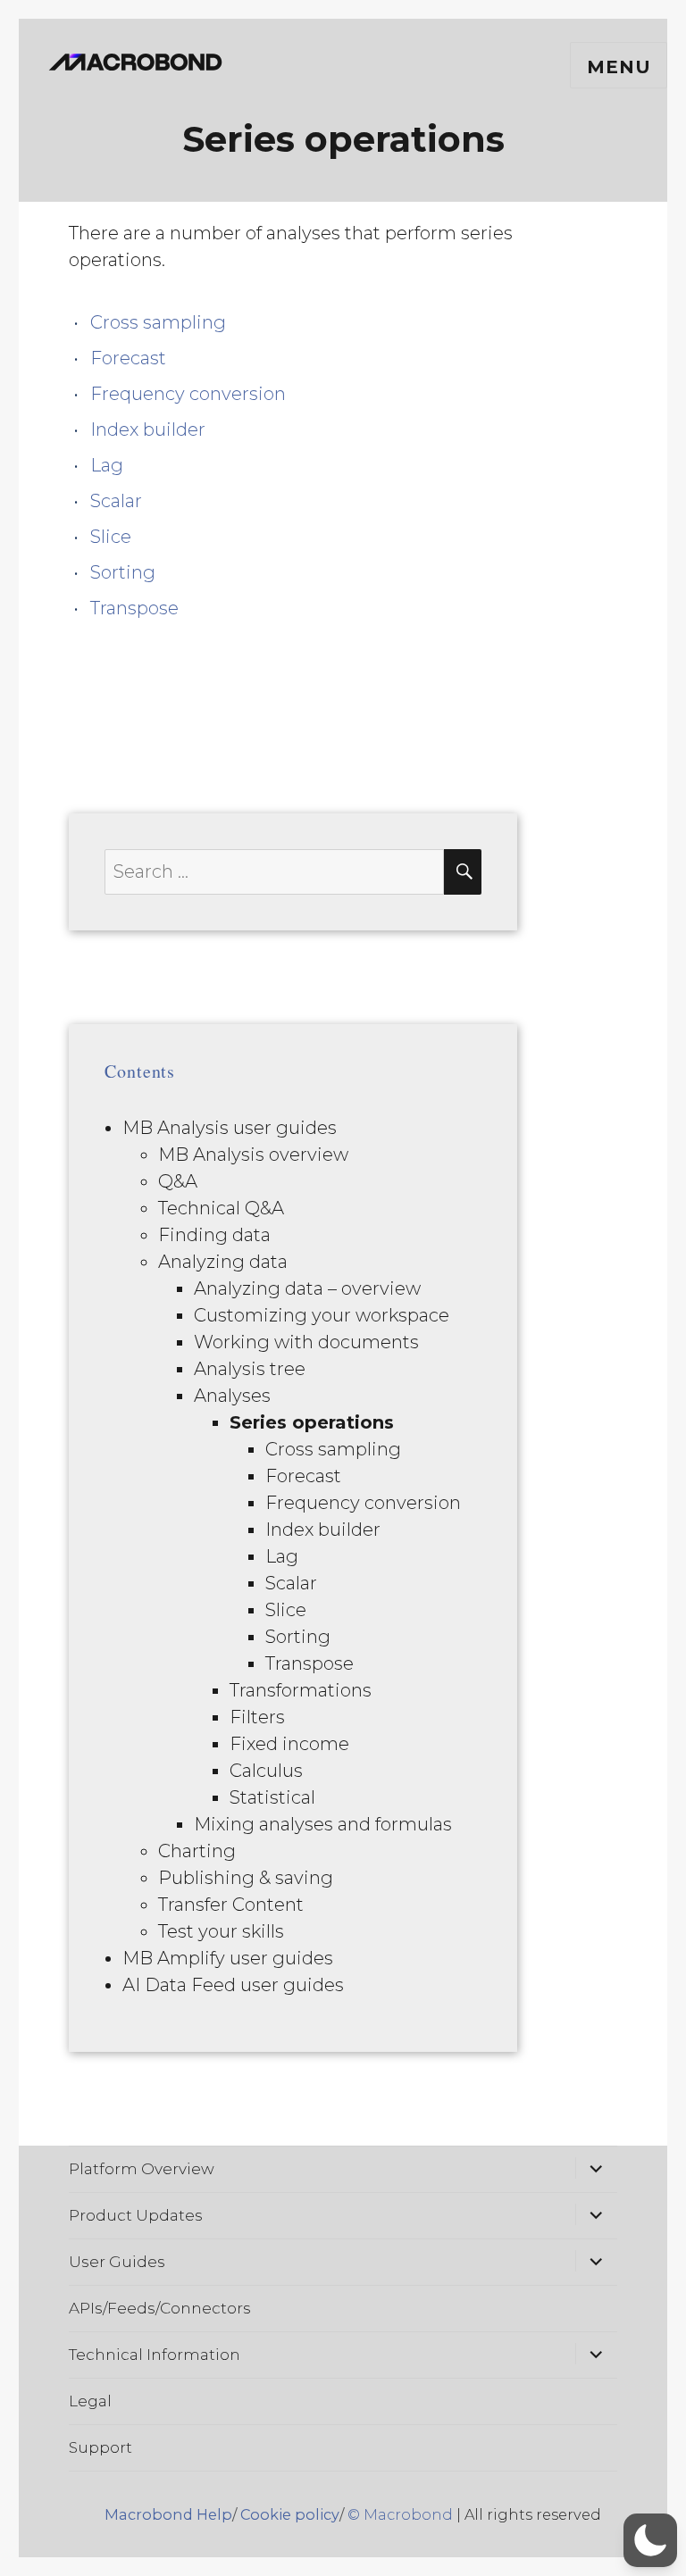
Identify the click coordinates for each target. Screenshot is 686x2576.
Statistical (272, 1797)
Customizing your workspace (322, 1315)
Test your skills (221, 1931)
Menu (619, 67)
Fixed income (289, 1744)
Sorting (123, 572)
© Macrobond (400, 2514)
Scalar (116, 501)
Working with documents (306, 1342)
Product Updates (136, 2215)
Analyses (232, 1396)
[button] (650, 2540)
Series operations (312, 1422)
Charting (197, 1851)
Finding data (214, 1235)
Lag (107, 465)
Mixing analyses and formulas (323, 1824)
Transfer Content (231, 1905)
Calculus (266, 1771)
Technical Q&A (221, 1208)
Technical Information (155, 2355)
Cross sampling (158, 322)
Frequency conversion (188, 394)
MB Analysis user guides (230, 1128)
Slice (111, 537)
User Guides (117, 2262)
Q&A (178, 1181)
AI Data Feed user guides (233, 1985)
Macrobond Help (168, 2514)
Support (100, 2447)
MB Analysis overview (253, 1155)
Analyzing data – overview (307, 1288)
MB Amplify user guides (228, 1958)
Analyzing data (223, 1262)
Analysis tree (250, 1369)
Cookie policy (290, 2514)
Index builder (148, 429)
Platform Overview (142, 2169)
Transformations (301, 1690)
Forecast (128, 358)
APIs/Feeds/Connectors (160, 2308)
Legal (90, 2401)
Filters (257, 1717)
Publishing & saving (246, 1878)
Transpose (134, 608)
